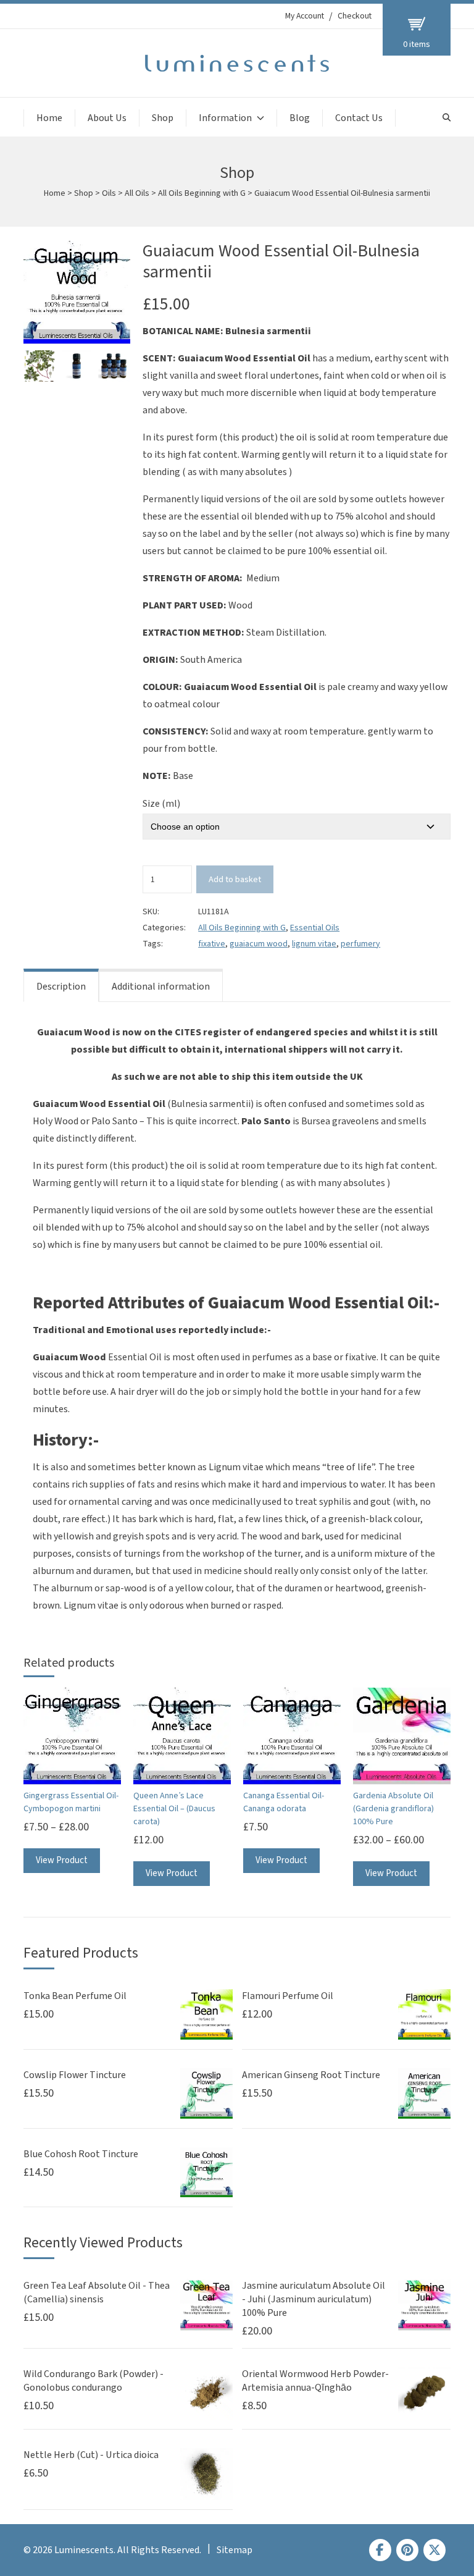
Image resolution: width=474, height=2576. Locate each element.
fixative (212, 944)
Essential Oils (315, 928)
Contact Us (359, 118)
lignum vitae (314, 944)
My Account (305, 16)
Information (225, 118)
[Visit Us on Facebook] (380, 2550)
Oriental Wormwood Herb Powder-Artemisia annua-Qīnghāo (315, 2381)
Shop (163, 118)
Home (49, 118)
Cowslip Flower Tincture (75, 2075)
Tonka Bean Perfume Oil (75, 1996)
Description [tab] (61, 987)
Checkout (355, 16)
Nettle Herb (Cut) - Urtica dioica (91, 2455)
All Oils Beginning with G (202, 193)
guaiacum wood (259, 944)
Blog (300, 118)
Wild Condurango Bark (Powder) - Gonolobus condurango (94, 2381)
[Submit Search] (447, 118)
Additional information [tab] (161, 987)
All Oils (137, 193)
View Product (62, 1860)
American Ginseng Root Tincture (311, 2075)
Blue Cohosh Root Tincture (81, 2154)
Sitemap (235, 2550)
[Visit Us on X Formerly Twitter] (434, 2550)
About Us (107, 118)
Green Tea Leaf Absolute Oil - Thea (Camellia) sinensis (97, 2292)
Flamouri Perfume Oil (288, 1996)
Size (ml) (161, 804)
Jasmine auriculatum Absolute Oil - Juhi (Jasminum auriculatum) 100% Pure (314, 2299)
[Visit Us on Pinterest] (407, 2550)
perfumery (360, 944)
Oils (109, 193)
